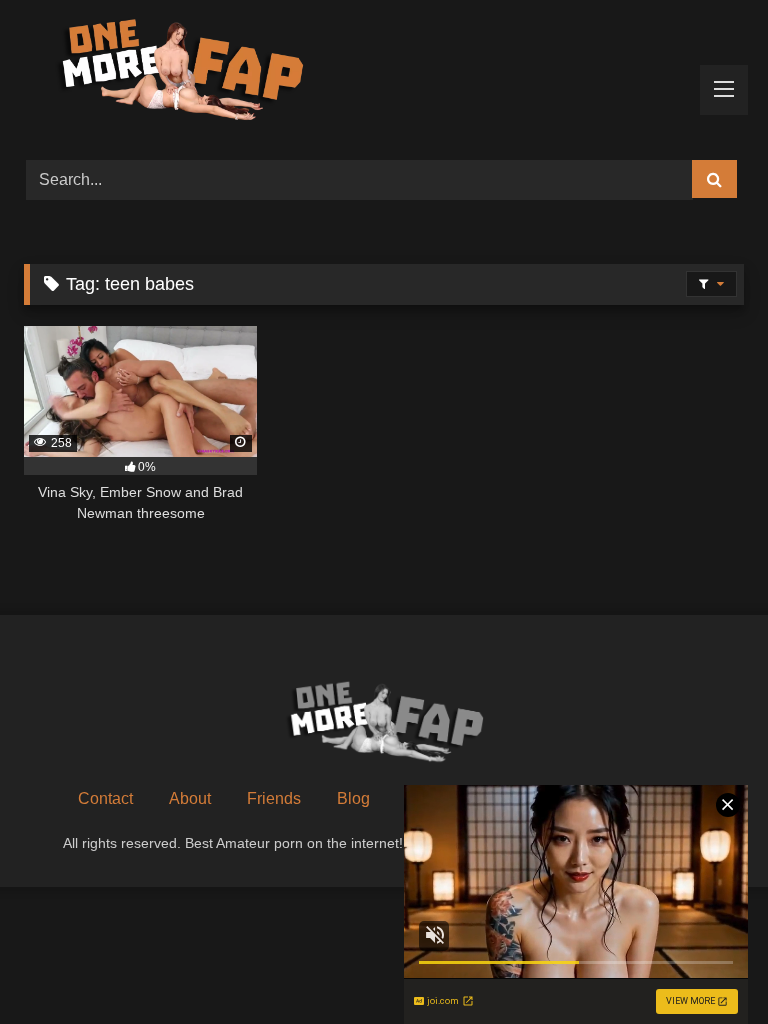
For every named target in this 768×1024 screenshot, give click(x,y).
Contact (105, 798)
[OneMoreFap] (384, 73)
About (190, 798)
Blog (353, 798)
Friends (274, 798)
